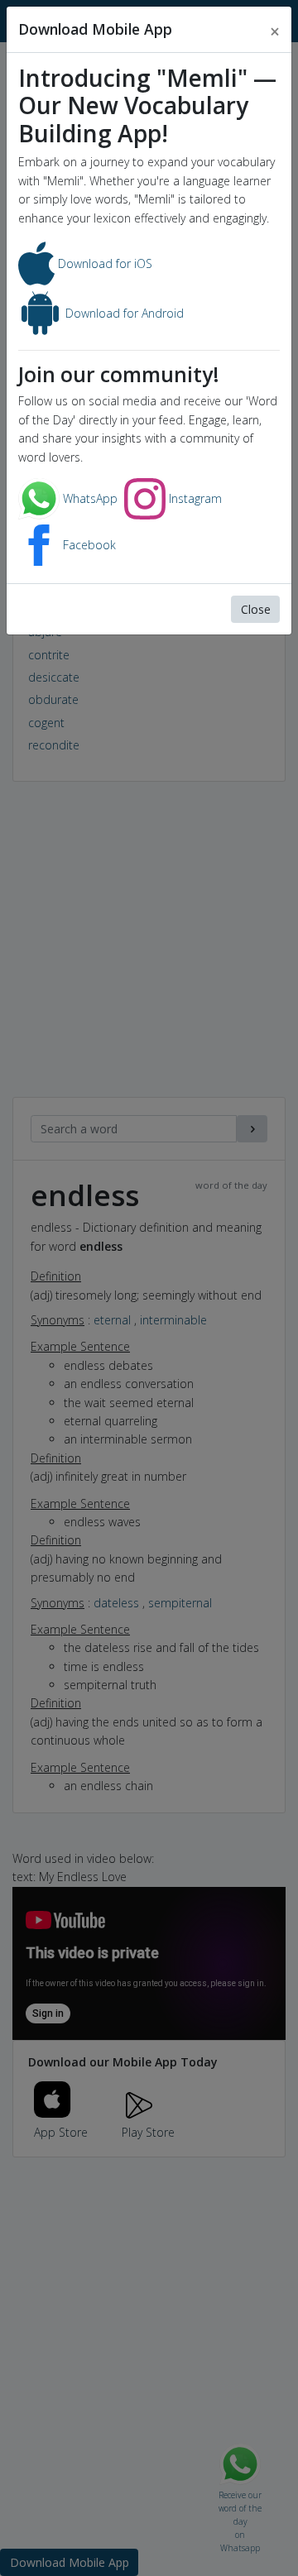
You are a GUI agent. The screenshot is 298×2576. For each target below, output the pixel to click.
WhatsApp (89, 498)
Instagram (194, 498)
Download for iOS (103, 263)
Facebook (88, 545)
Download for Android (123, 313)
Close (256, 609)
